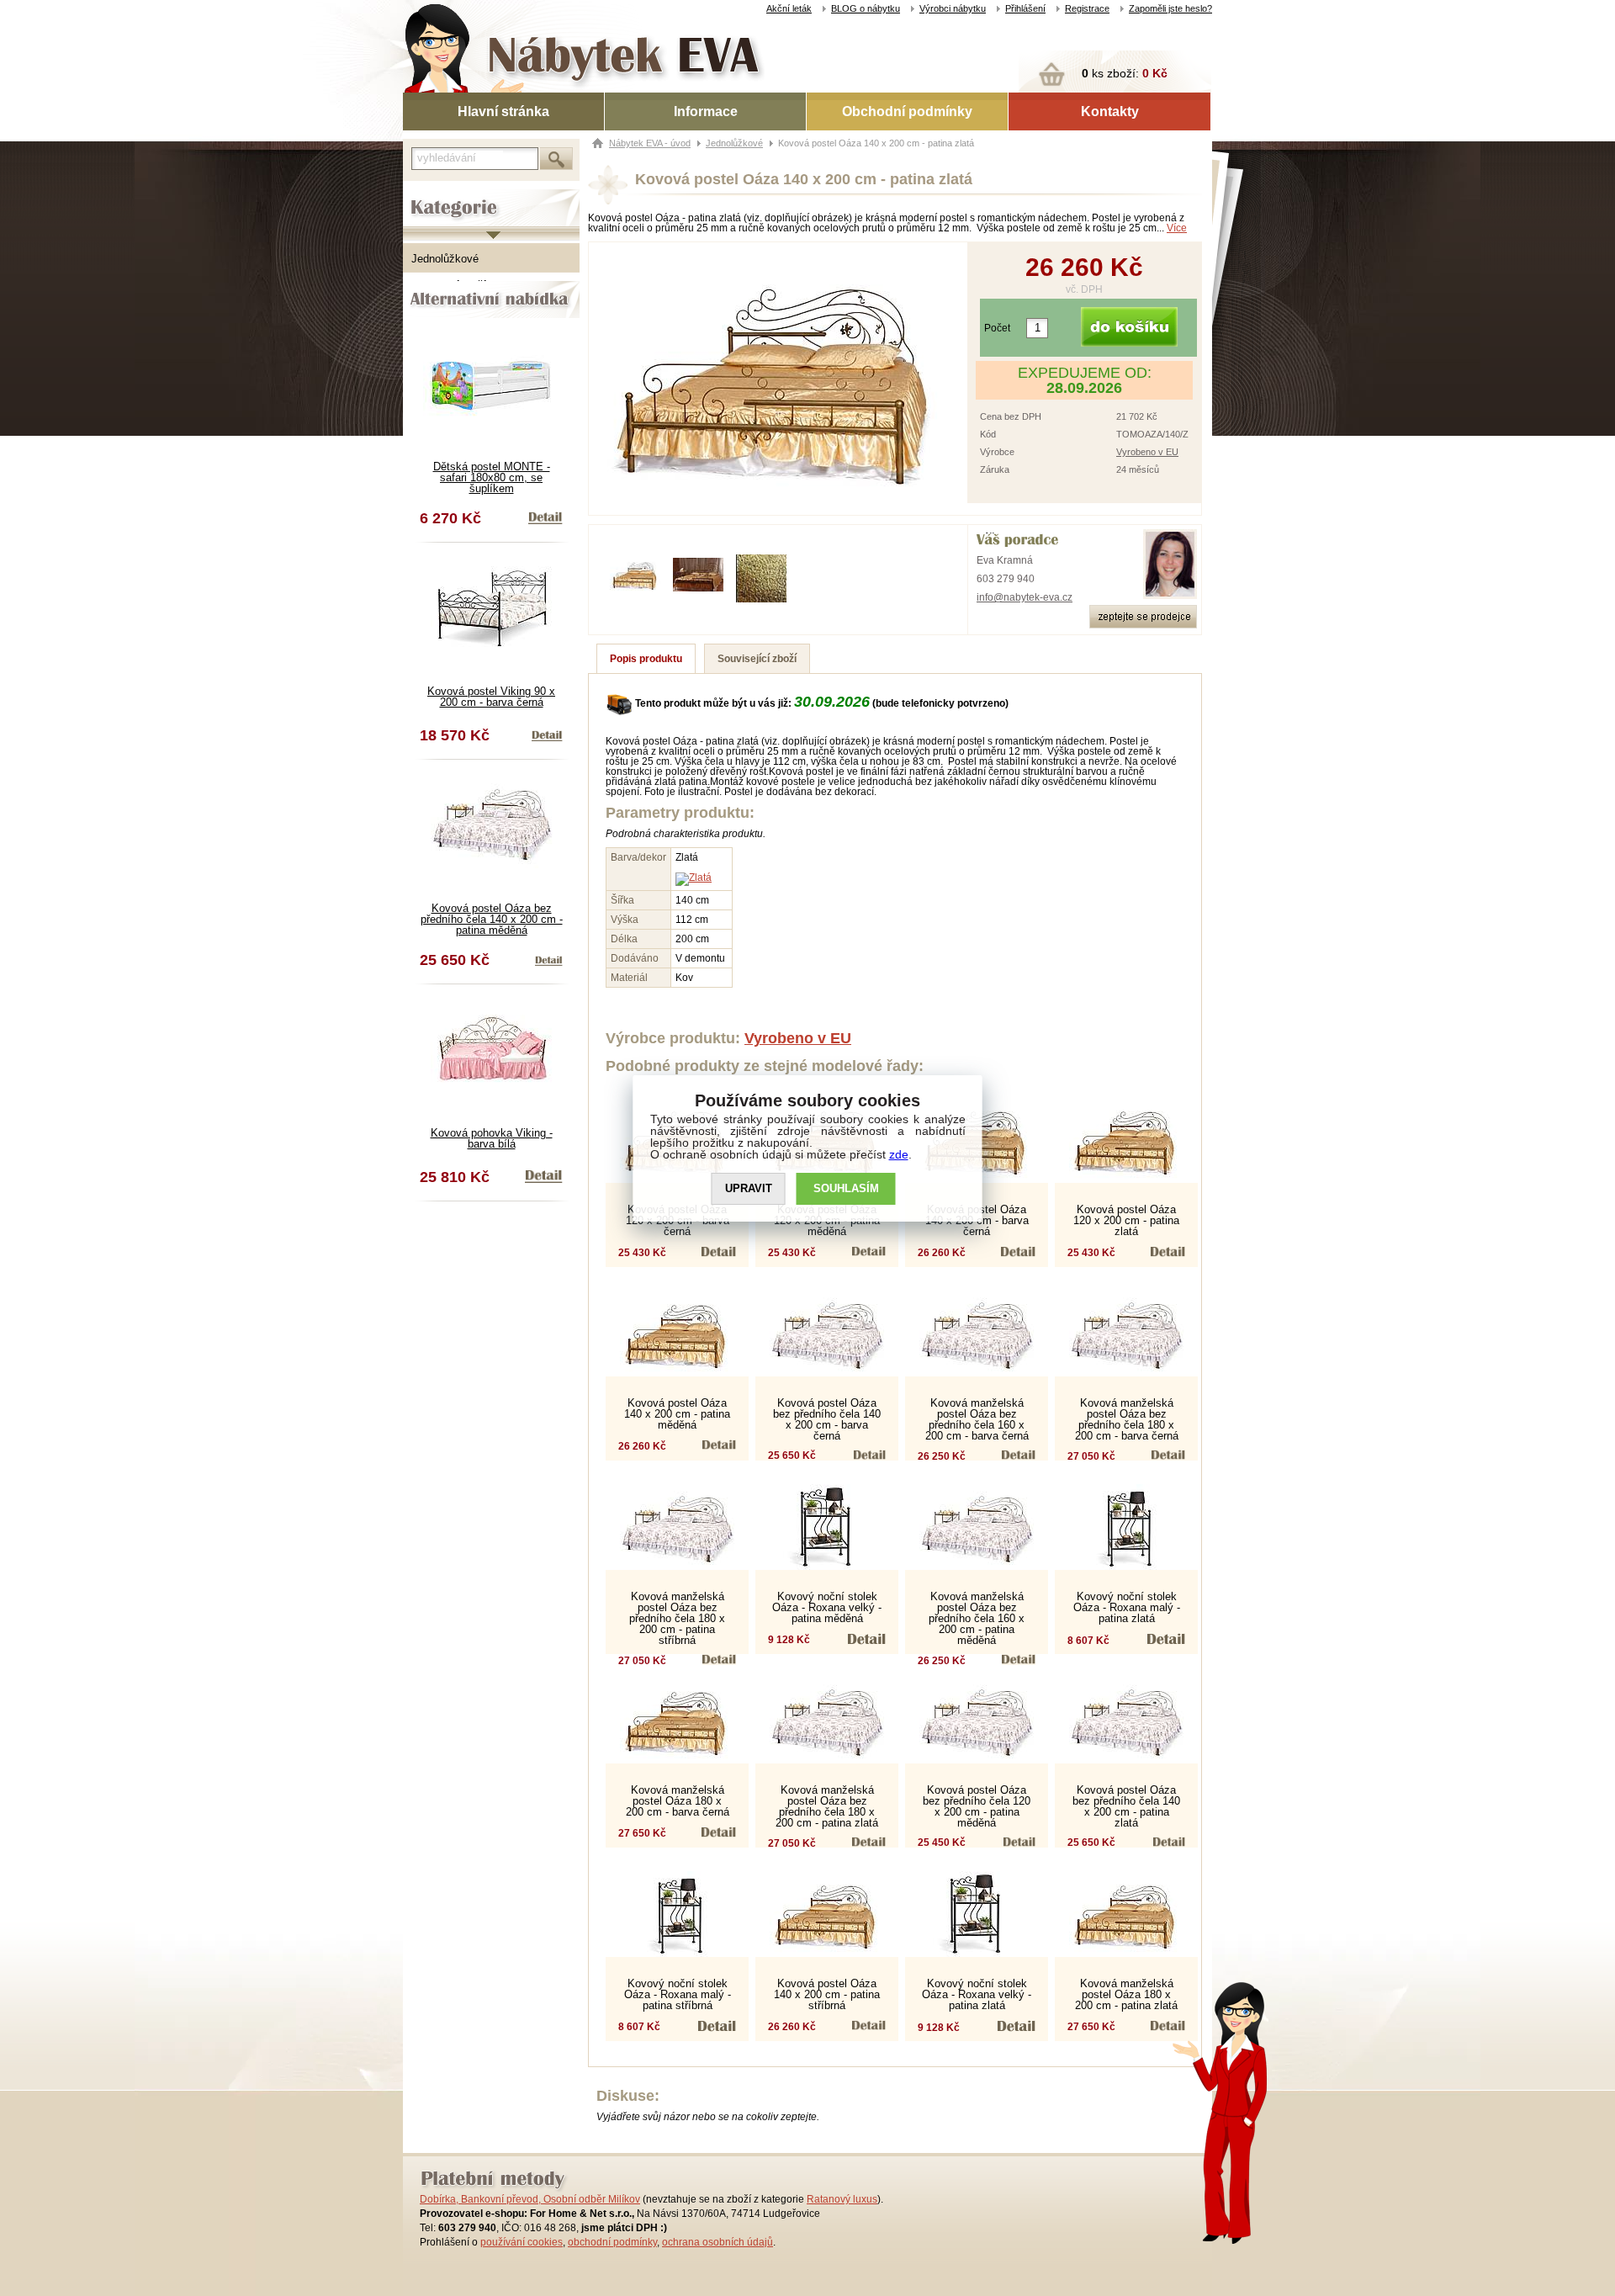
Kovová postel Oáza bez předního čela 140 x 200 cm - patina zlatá (1126, 1806)
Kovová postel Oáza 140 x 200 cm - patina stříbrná (827, 1994)
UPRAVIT (749, 1188)
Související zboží (757, 659)
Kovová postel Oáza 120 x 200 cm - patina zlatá (1126, 1220)
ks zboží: (1125, 73)
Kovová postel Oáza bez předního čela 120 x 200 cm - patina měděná (977, 1806)
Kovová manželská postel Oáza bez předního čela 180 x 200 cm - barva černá (1127, 1419)
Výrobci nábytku (953, 8)
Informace (706, 111)
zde (899, 1154)
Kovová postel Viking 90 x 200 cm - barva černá (491, 697)
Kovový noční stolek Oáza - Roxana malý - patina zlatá (1127, 1607)
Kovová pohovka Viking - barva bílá (492, 1138)
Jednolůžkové (445, 259)
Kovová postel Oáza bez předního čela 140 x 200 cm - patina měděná (492, 919)
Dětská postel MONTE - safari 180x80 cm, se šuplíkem (492, 477)
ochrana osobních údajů (717, 2242)
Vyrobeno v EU (1147, 452)
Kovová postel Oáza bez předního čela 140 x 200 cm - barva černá (827, 1419)
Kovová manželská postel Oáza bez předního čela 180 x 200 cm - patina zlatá (827, 1806)
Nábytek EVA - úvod (650, 143)
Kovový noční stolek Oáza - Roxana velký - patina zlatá (977, 1994)
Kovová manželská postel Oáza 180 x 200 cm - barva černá (678, 1801)
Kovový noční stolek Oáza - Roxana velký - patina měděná (827, 1607)
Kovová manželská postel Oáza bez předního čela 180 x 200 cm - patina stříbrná (677, 1618)
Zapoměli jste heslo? (1170, 8)
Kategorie (426, 194)
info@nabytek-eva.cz (1025, 597)
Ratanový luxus (842, 2199)
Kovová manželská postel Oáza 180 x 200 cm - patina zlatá (1126, 1994)
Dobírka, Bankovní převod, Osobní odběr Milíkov (530, 2199)
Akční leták (789, 8)
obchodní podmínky (612, 2242)
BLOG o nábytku (866, 8)
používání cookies (522, 2242)
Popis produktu (646, 659)
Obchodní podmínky (907, 111)
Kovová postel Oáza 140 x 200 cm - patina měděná (677, 1414)
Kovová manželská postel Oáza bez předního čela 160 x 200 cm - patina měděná (977, 1618)
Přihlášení (1025, 8)
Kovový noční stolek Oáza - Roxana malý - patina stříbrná (678, 1994)
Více (1177, 228)
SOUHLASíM (846, 1188)
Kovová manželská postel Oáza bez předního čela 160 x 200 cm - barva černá (977, 1419)
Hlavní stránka (503, 111)
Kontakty (1110, 111)
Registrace (1087, 8)
